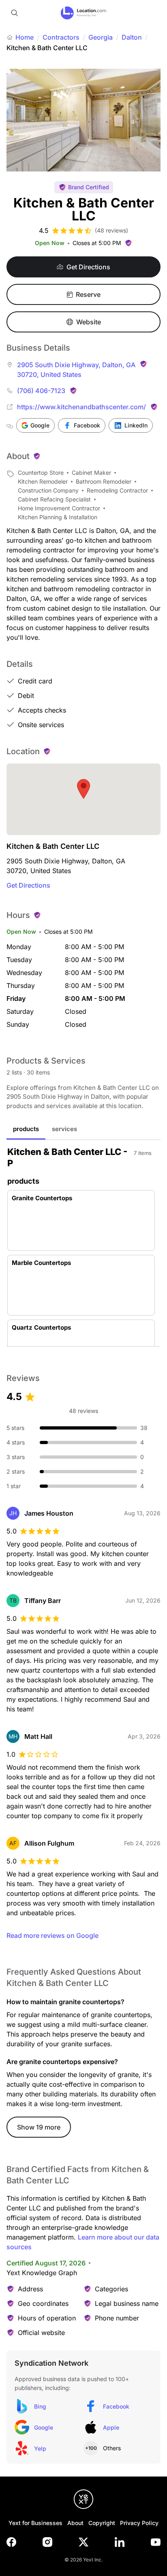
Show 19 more (39, 2127)
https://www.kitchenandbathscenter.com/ (81, 407)
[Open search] (15, 13)
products (26, 1129)
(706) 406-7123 (41, 391)
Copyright (102, 2523)
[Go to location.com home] (84, 13)
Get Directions (28, 885)
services (64, 1129)
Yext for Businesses (35, 2523)
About (75, 2523)
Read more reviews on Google (52, 1935)
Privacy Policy (139, 2523)
